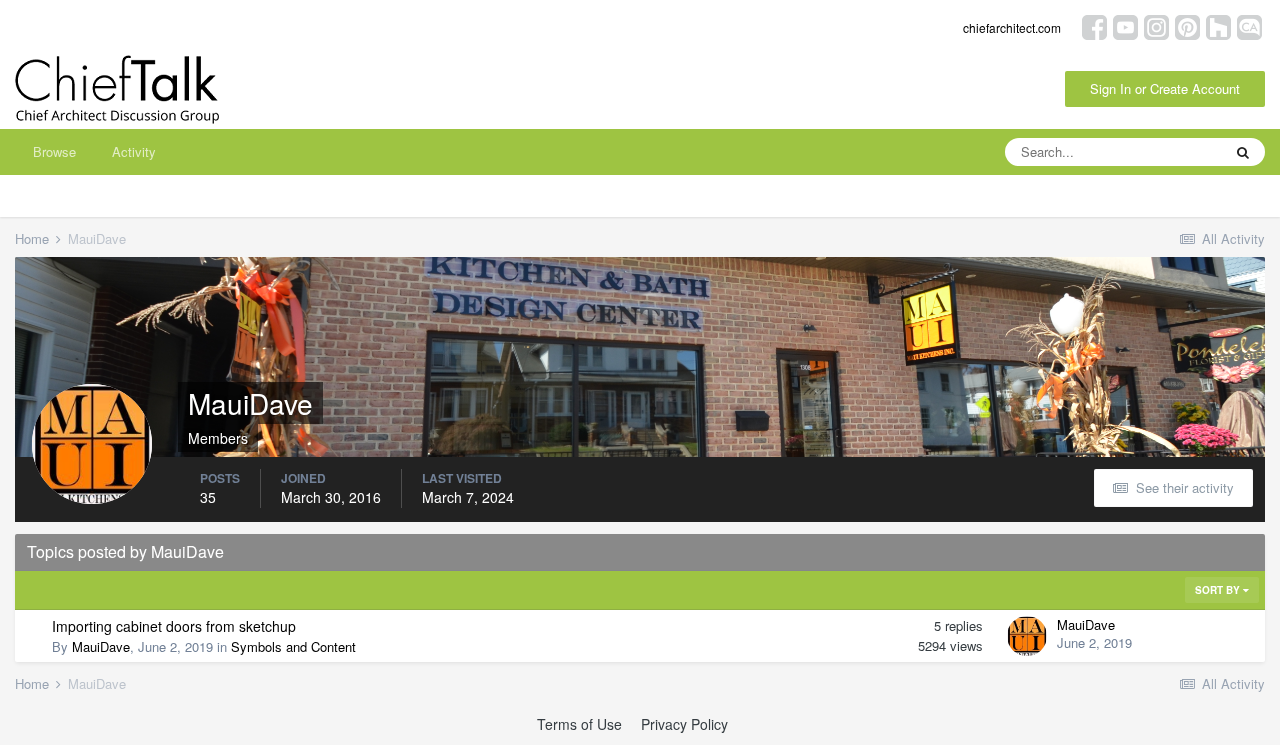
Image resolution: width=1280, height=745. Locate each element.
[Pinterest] (1187, 25)
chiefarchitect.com (1012, 27)
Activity (134, 151)
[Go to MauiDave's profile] (1027, 636)
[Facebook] (1094, 25)
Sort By (1219, 590)
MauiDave (101, 646)
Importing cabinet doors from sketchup (174, 626)
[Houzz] (1218, 25)
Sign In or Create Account (1165, 88)
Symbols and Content (293, 646)
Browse (54, 151)
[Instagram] (1156, 25)
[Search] (1243, 152)
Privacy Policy (684, 724)
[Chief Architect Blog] (1249, 25)
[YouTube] (1125, 25)
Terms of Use (579, 724)
